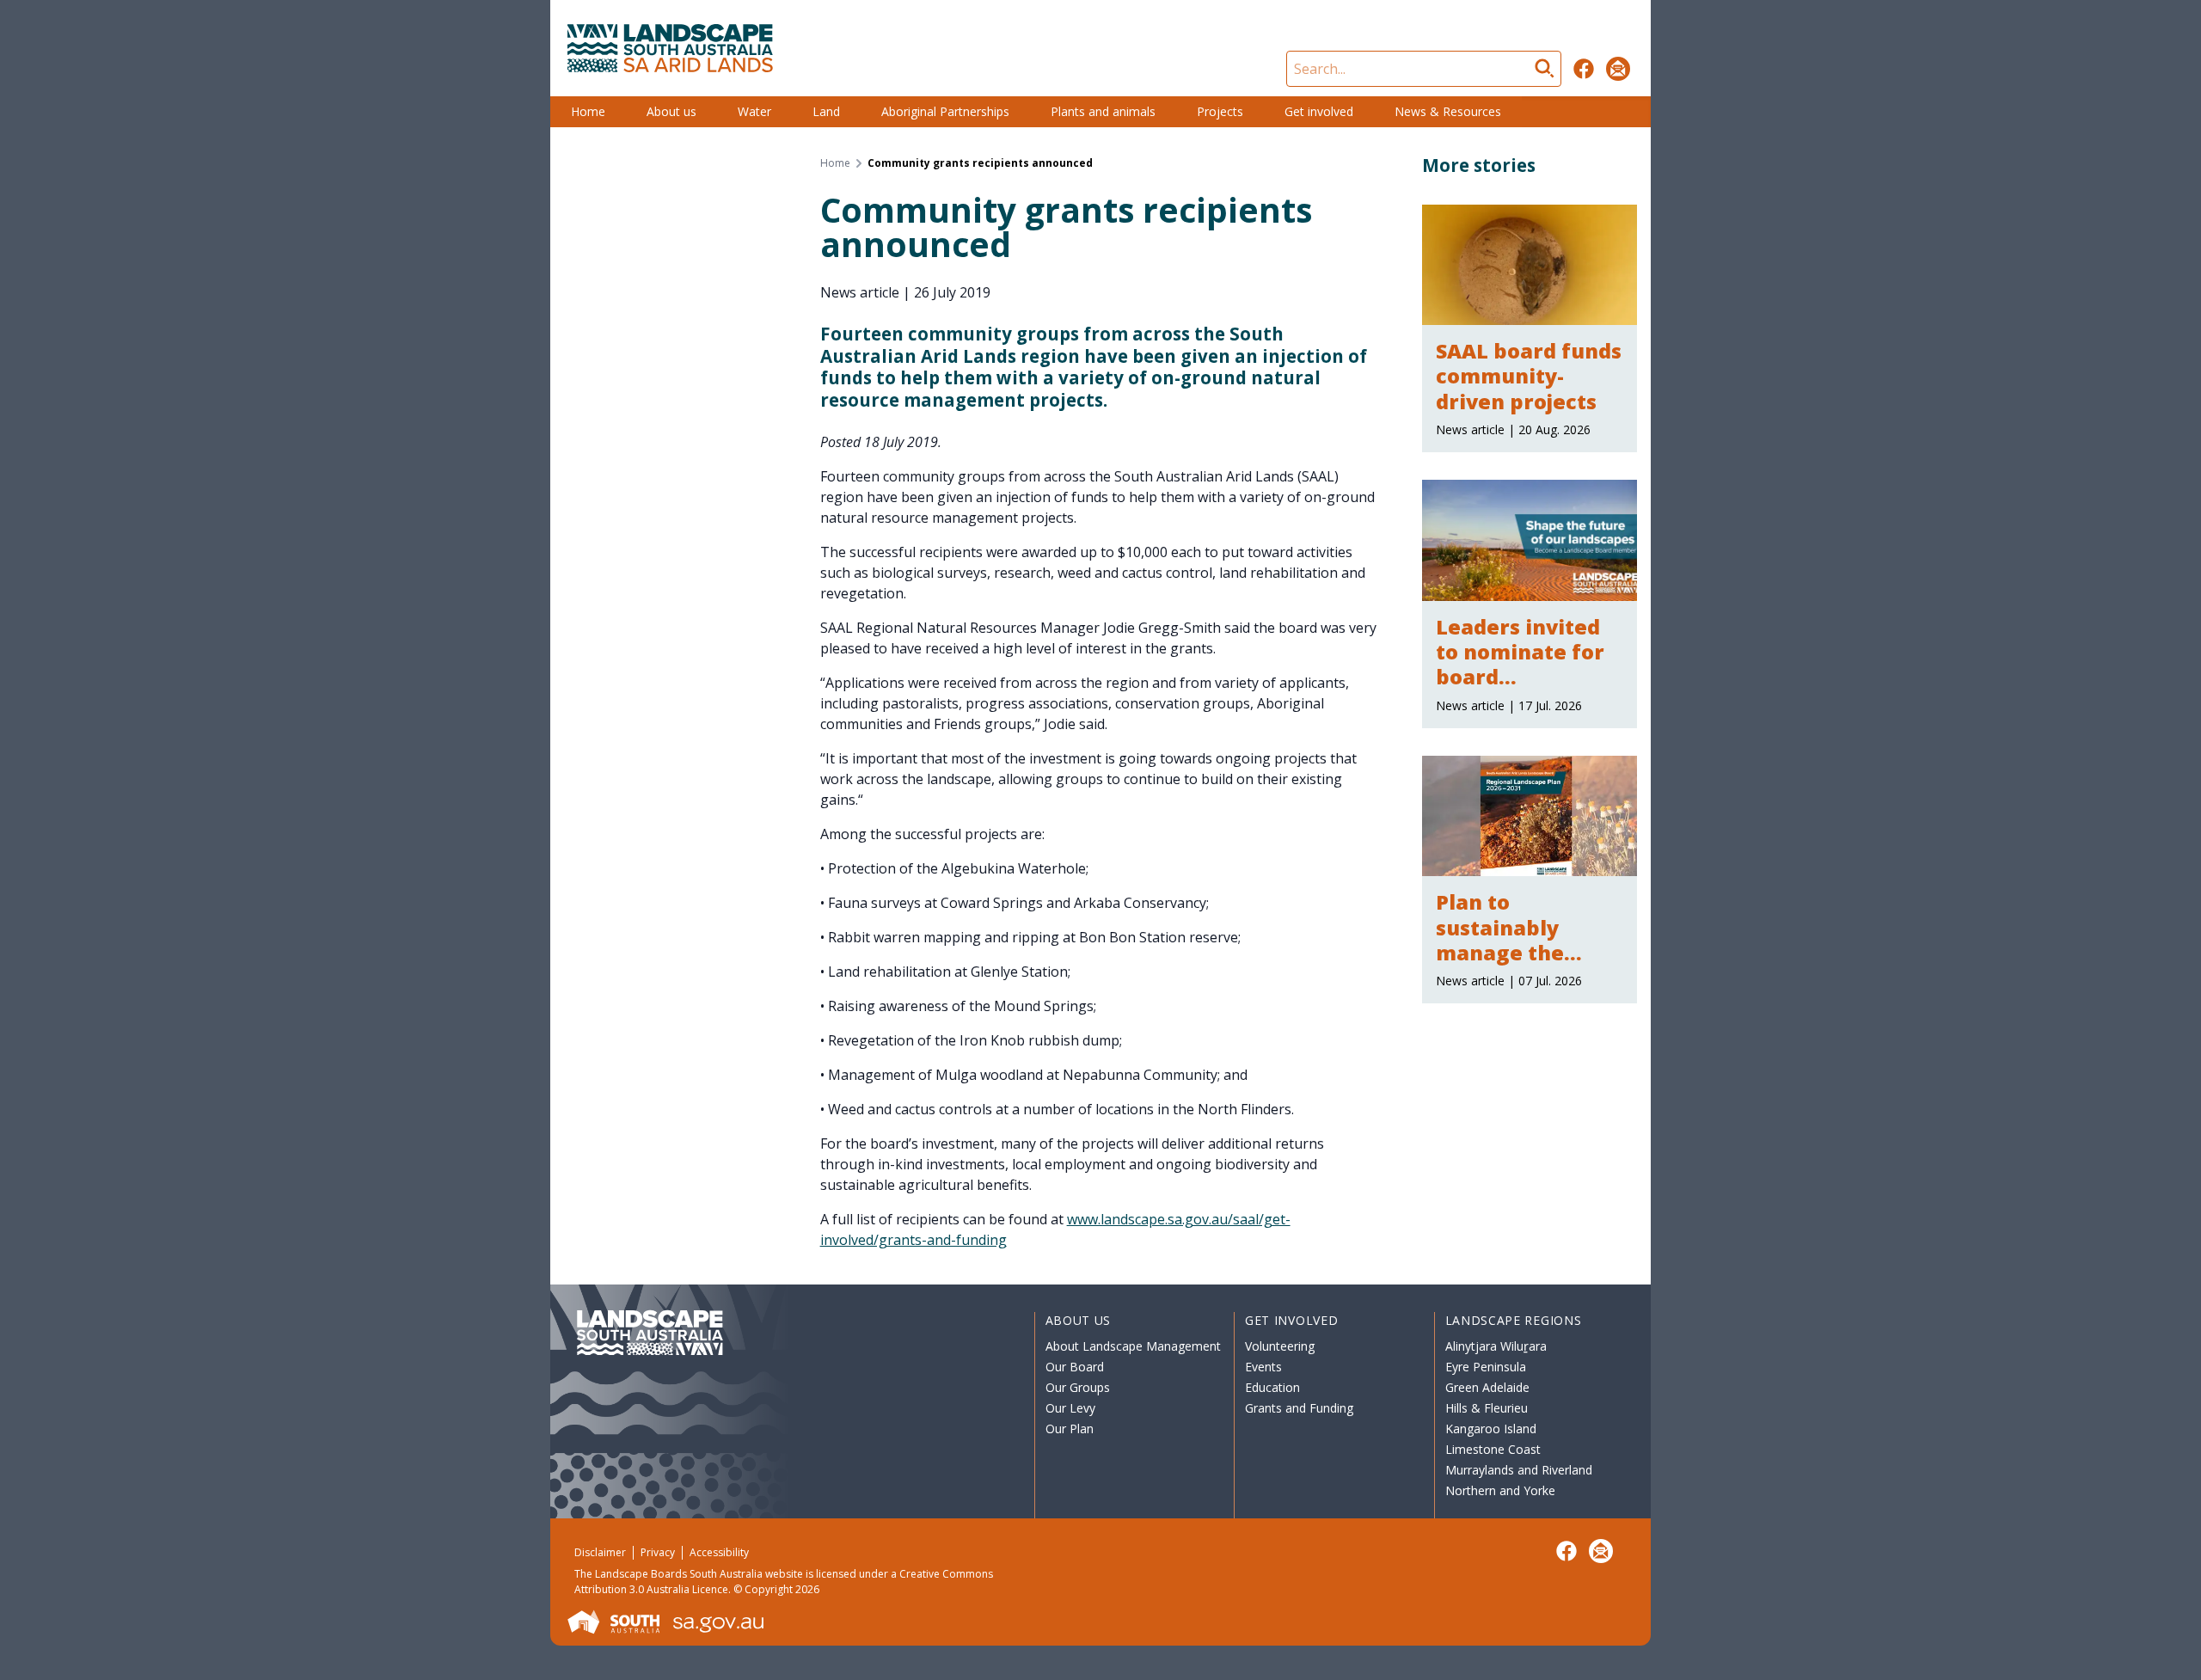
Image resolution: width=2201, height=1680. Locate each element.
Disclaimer (600, 1552)
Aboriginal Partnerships (945, 111)
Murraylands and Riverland (1519, 1470)
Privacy (658, 1552)
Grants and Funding (1299, 1408)
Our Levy (1070, 1408)
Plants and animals (1103, 111)
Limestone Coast (1493, 1449)
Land (826, 111)
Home (588, 111)
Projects (1220, 111)
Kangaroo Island (1491, 1429)
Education (1272, 1387)
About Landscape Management (1133, 1346)
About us (671, 111)
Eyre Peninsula (1486, 1367)
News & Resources (1448, 111)
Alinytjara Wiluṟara (1496, 1346)
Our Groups (1078, 1387)
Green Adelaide (1487, 1387)
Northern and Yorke (1500, 1490)
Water (754, 111)
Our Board (1075, 1367)
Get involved (1319, 111)
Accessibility (719, 1552)
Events (1263, 1367)
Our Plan (1070, 1429)
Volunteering (1280, 1346)
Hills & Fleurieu (1487, 1408)
